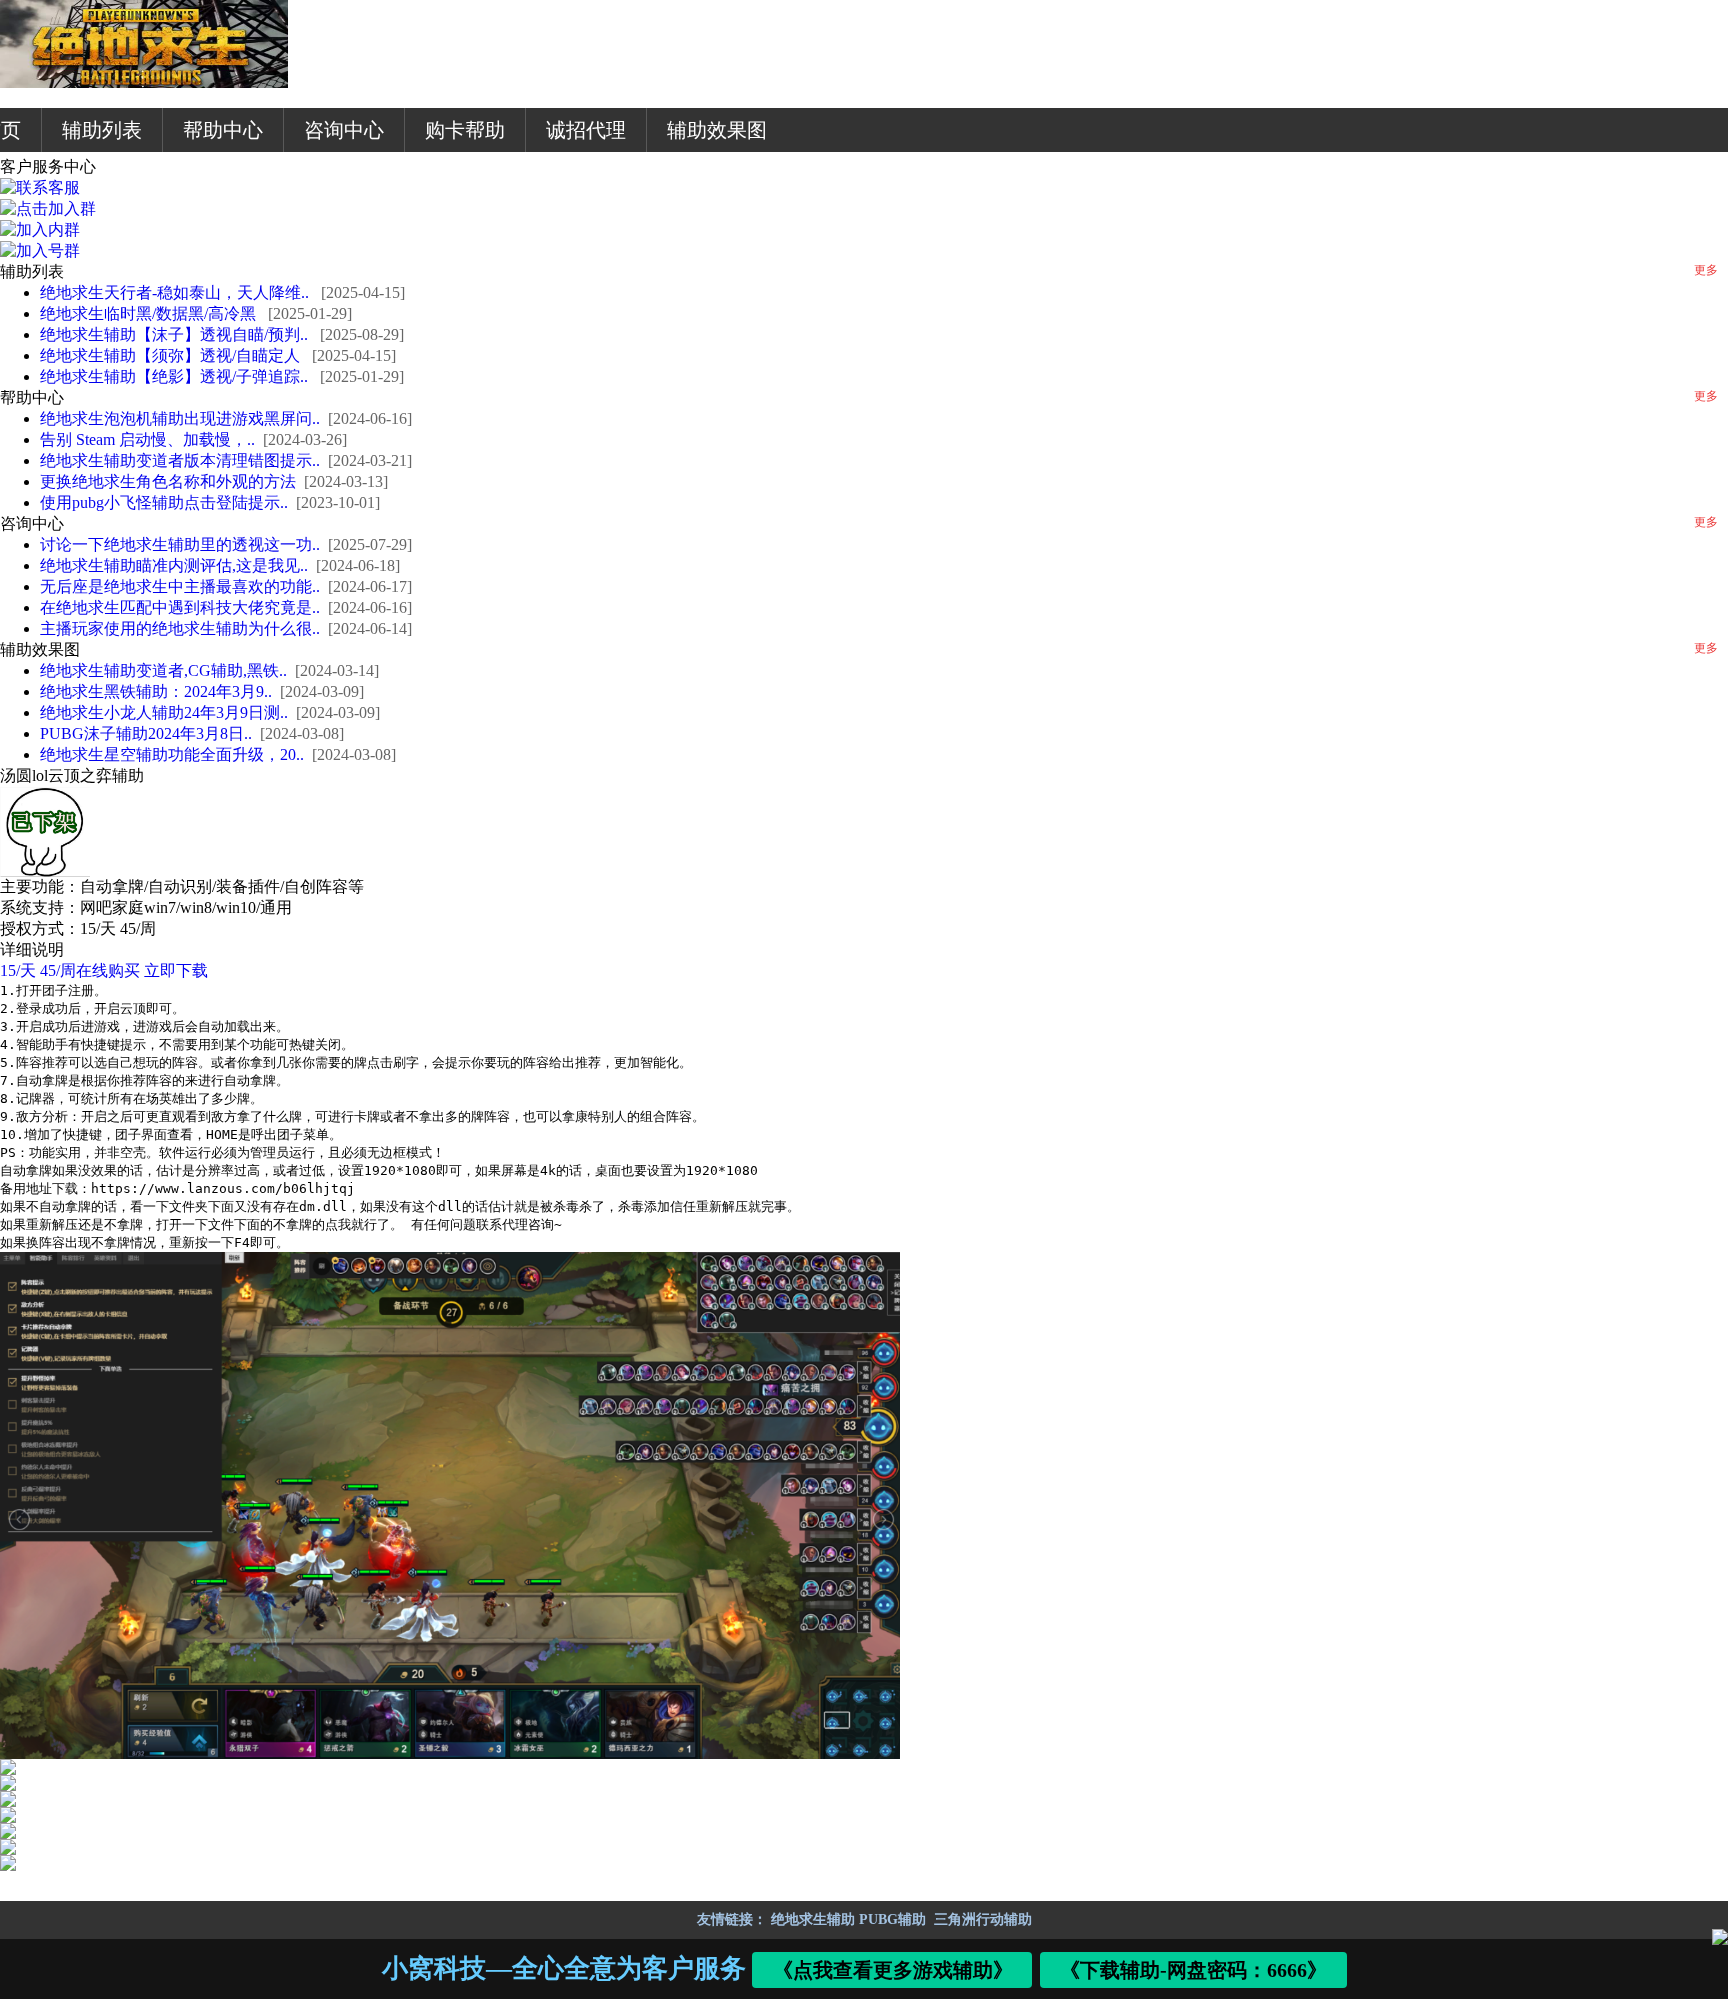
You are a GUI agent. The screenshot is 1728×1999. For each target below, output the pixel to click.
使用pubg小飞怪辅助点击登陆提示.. (164, 502)
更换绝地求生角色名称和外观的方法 (168, 481)
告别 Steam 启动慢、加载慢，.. (147, 439)
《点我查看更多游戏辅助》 (893, 1970)
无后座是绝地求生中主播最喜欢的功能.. (180, 586)
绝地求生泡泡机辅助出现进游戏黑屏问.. (180, 418)
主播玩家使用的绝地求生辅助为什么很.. (180, 628)
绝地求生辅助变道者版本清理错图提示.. (180, 460)
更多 (1706, 270)
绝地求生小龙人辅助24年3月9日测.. (164, 712)
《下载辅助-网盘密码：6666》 (1193, 1970)
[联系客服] (40, 187)
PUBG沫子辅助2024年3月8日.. (146, 733)
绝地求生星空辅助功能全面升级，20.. (172, 754)
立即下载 (176, 970)
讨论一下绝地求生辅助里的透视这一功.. (180, 544)
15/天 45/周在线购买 (70, 970)
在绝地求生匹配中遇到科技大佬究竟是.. (180, 607)
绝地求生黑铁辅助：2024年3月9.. (156, 691)
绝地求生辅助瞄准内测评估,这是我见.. (174, 565)
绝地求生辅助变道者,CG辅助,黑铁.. (163, 670)
